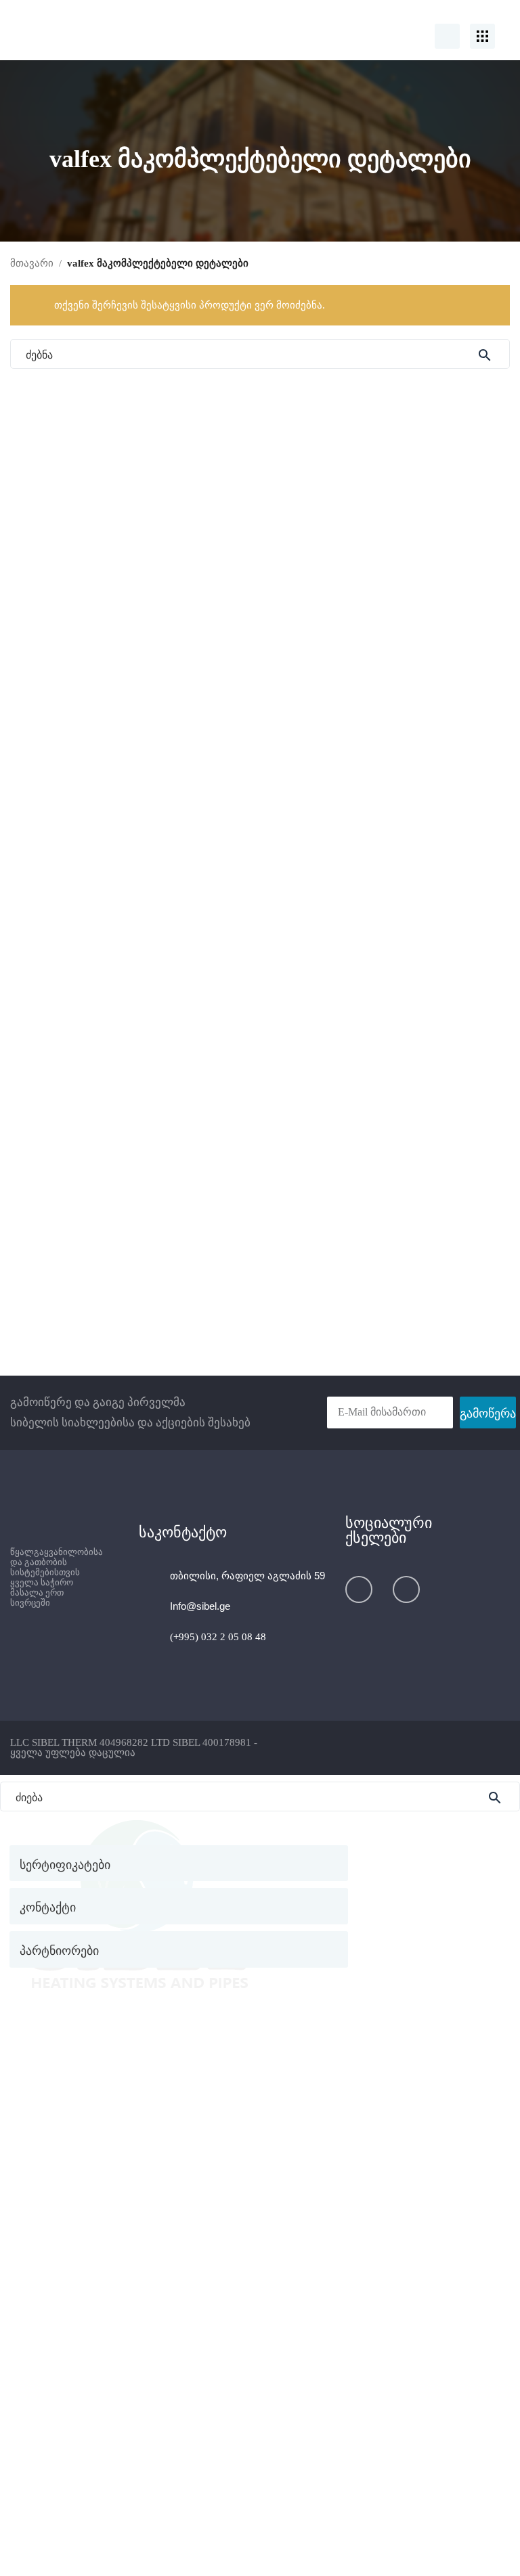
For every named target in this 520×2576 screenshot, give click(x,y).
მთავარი (32, 263)
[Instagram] (406, 1589)
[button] (179, 1949)
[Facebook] (359, 1589)
